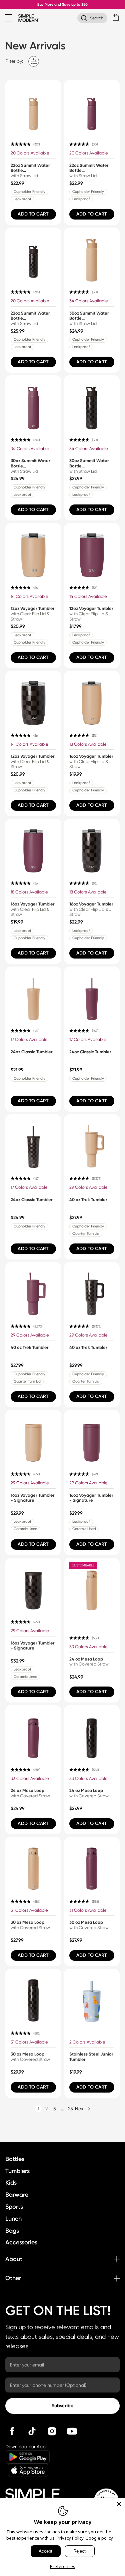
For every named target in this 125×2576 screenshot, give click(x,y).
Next (80, 2109)
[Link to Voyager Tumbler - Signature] (33, 1438)
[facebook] (12, 2431)
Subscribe (62, 2406)
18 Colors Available (88, 744)
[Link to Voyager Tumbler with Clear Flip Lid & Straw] (33, 551)
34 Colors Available (89, 301)
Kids (11, 2183)
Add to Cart (33, 214)
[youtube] (72, 2431)
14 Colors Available (29, 596)
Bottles (15, 2159)
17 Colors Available (29, 1039)
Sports (14, 2207)
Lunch (13, 2219)
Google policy (99, 2538)
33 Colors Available (88, 1647)
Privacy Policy (70, 2538)
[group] (33, 153)
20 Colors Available (30, 153)
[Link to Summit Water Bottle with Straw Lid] (33, 108)
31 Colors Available (29, 1910)
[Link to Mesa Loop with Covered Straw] (92, 1586)
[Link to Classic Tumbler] (33, 995)
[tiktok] (32, 2431)
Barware (17, 2195)
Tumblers (17, 2171)
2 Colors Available (87, 2042)
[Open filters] (34, 61)
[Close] (119, 2504)
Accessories (21, 2242)
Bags (12, 2231)
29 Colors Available (88, 1187)
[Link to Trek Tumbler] (92, 1142)
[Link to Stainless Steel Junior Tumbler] (92, 1997)
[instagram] (52, 2431)
